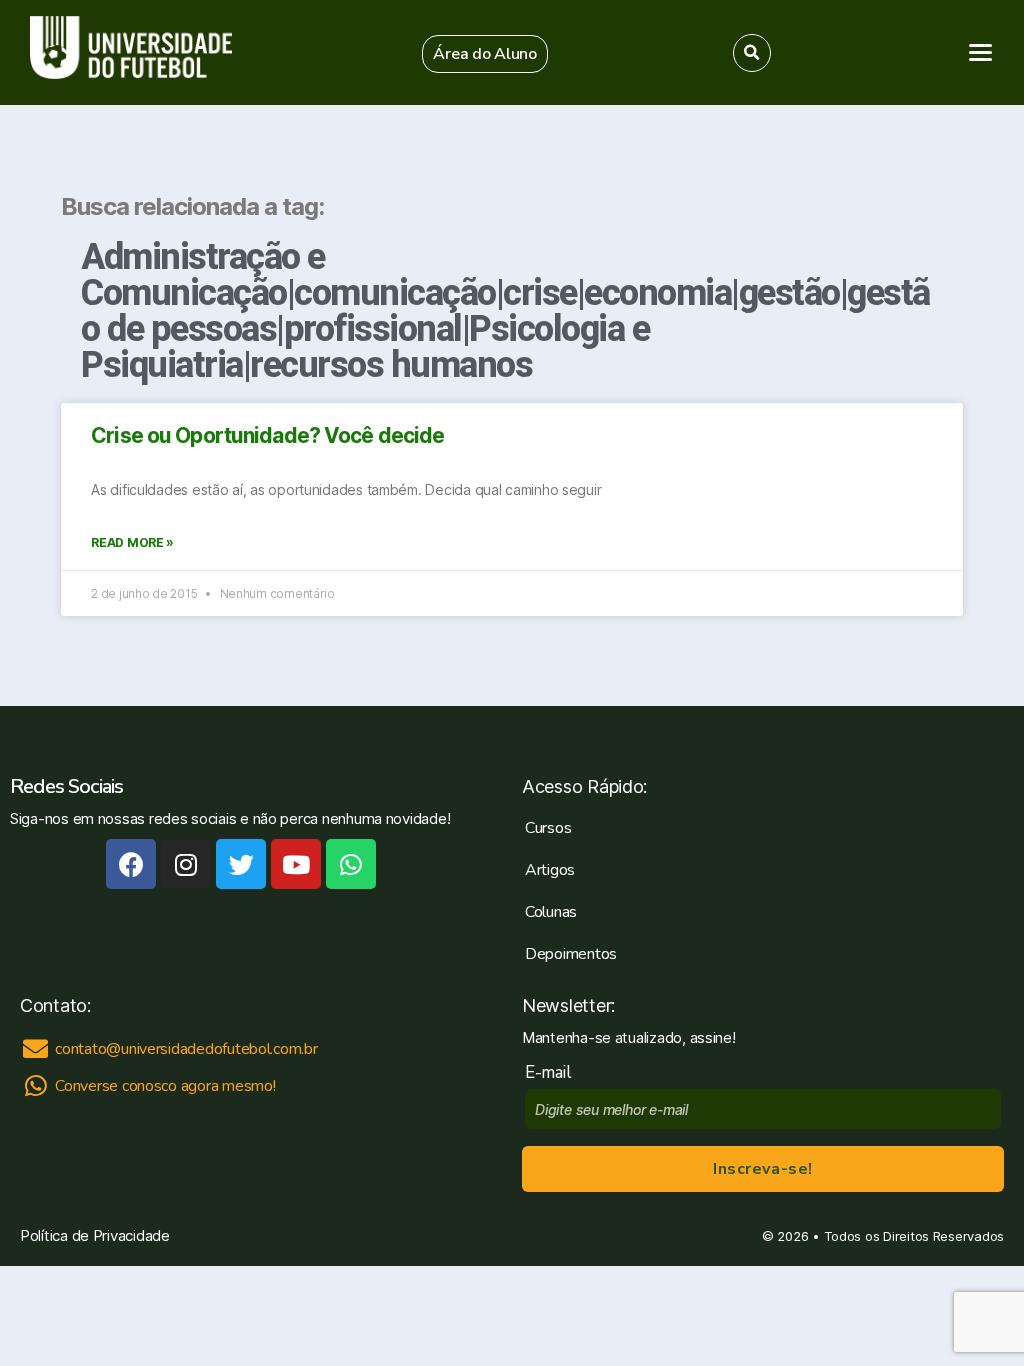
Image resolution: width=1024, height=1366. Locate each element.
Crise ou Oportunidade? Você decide (267, 435)
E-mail (552, 1072)
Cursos (548, 828)
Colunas (551, 912)
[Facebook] (131, 864)
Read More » (132, 542)
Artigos (550, 870)
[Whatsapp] (351, 864)
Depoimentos (571, 954)
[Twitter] (241, 864)
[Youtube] (296, 864)
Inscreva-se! (762, 1169)
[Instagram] (186, 864)
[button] (485, 54)
